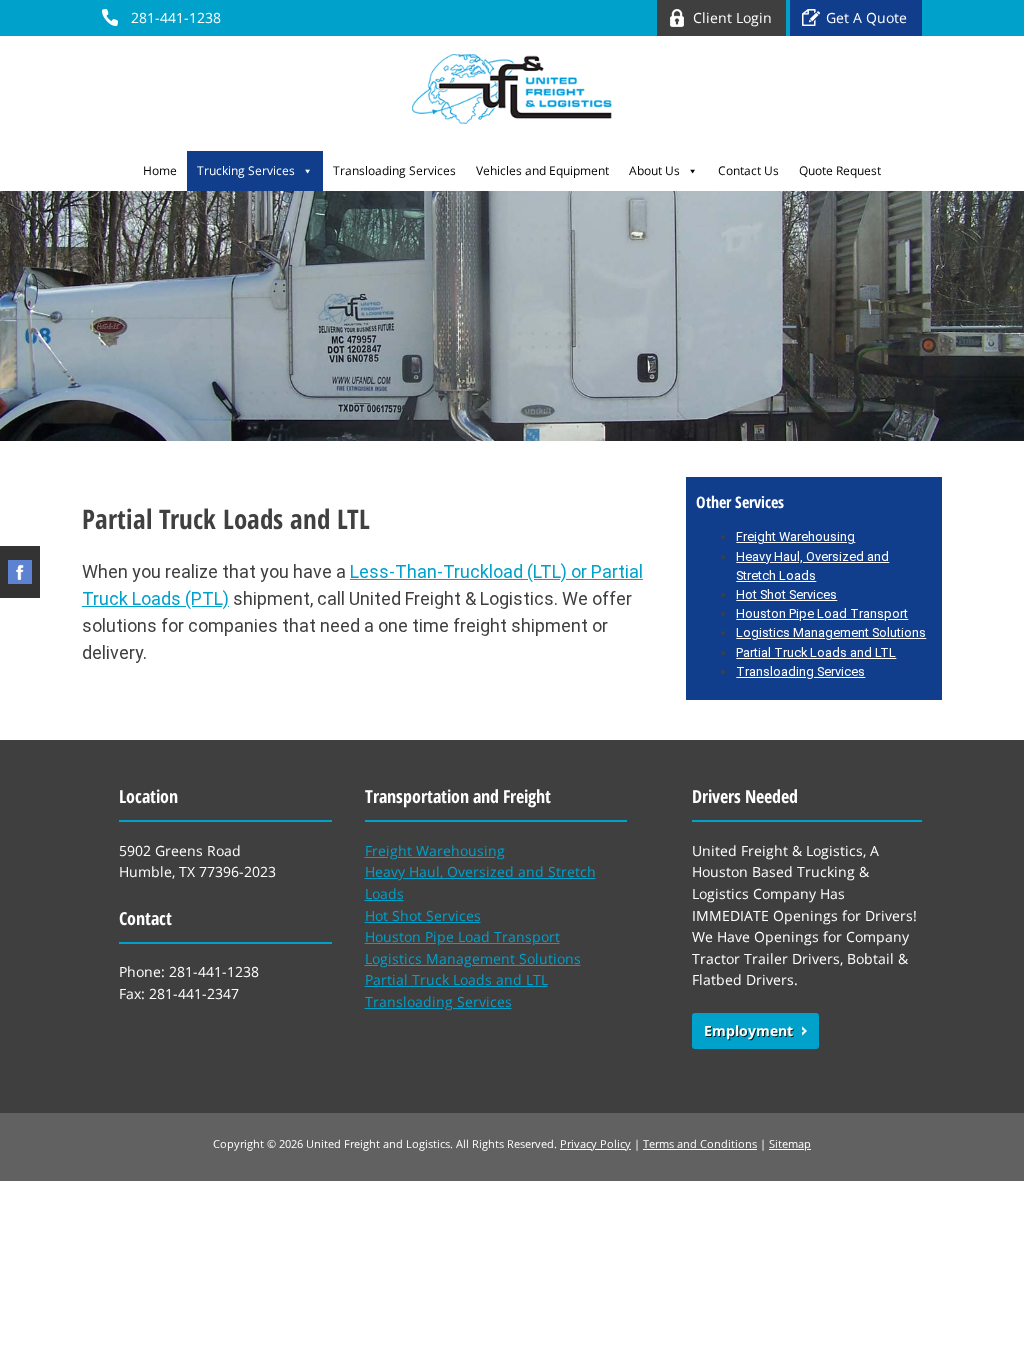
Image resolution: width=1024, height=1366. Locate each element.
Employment (748, 1030)
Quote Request (840, 170)
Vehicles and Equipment (542, 170)
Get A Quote (866, 17)
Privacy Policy (595, 1143)
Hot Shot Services (786, 594)
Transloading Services (394, 170)
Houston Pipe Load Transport (822, 613)
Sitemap (790, 1143)
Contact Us (748, 170)
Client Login (732, 17)
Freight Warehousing (435, 850)
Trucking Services (246, 170)
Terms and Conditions (700, 1143)
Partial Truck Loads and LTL (816, 652)
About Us (654, 170)
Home (160, 170)
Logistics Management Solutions (831, 632)
